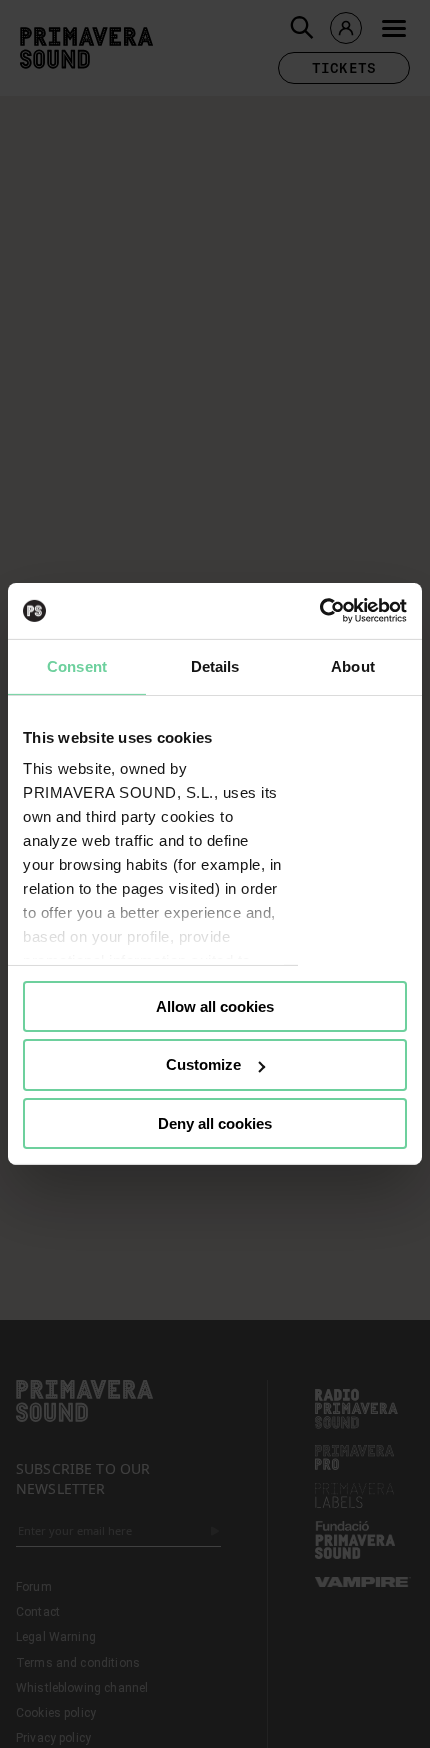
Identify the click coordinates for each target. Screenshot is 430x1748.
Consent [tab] (77, 665)
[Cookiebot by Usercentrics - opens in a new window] (319, 611)
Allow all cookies (215, 1005)
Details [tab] (215, 665)
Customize (203, 1064)
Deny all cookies (215, 1123)
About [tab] (353, 665)
